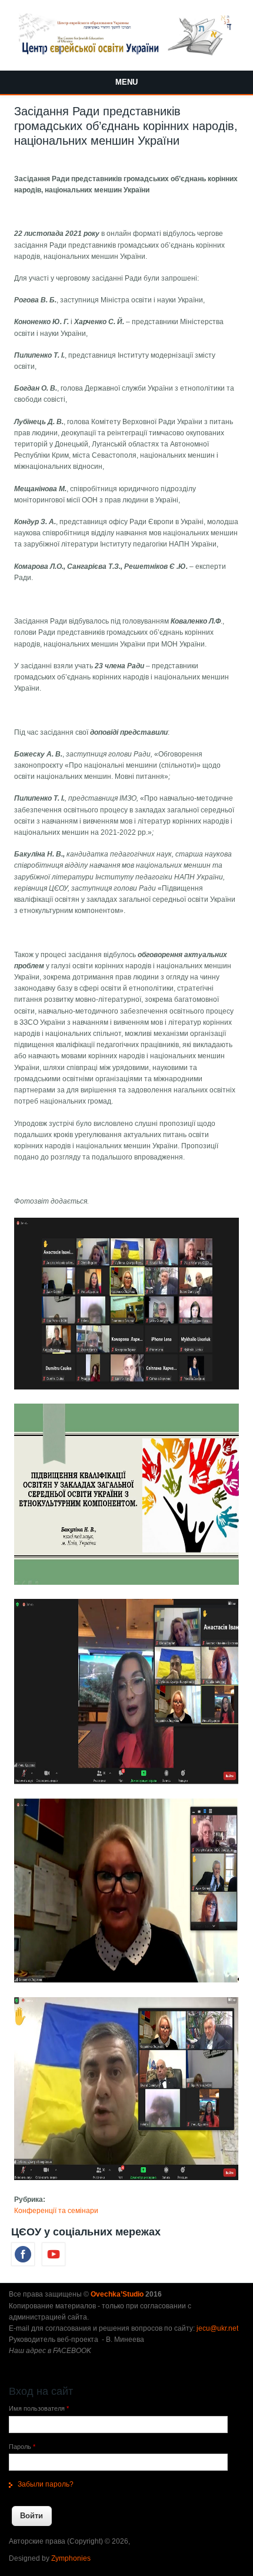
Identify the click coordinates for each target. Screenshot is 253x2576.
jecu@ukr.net (217, 2328)
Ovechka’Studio (118, 2294)
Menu (126, 82)
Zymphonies (71, 2558)
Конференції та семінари (56, 2211)
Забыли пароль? (46, 2484)
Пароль (22, 2447)
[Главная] (126, 54)
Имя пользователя (39, 2408)
